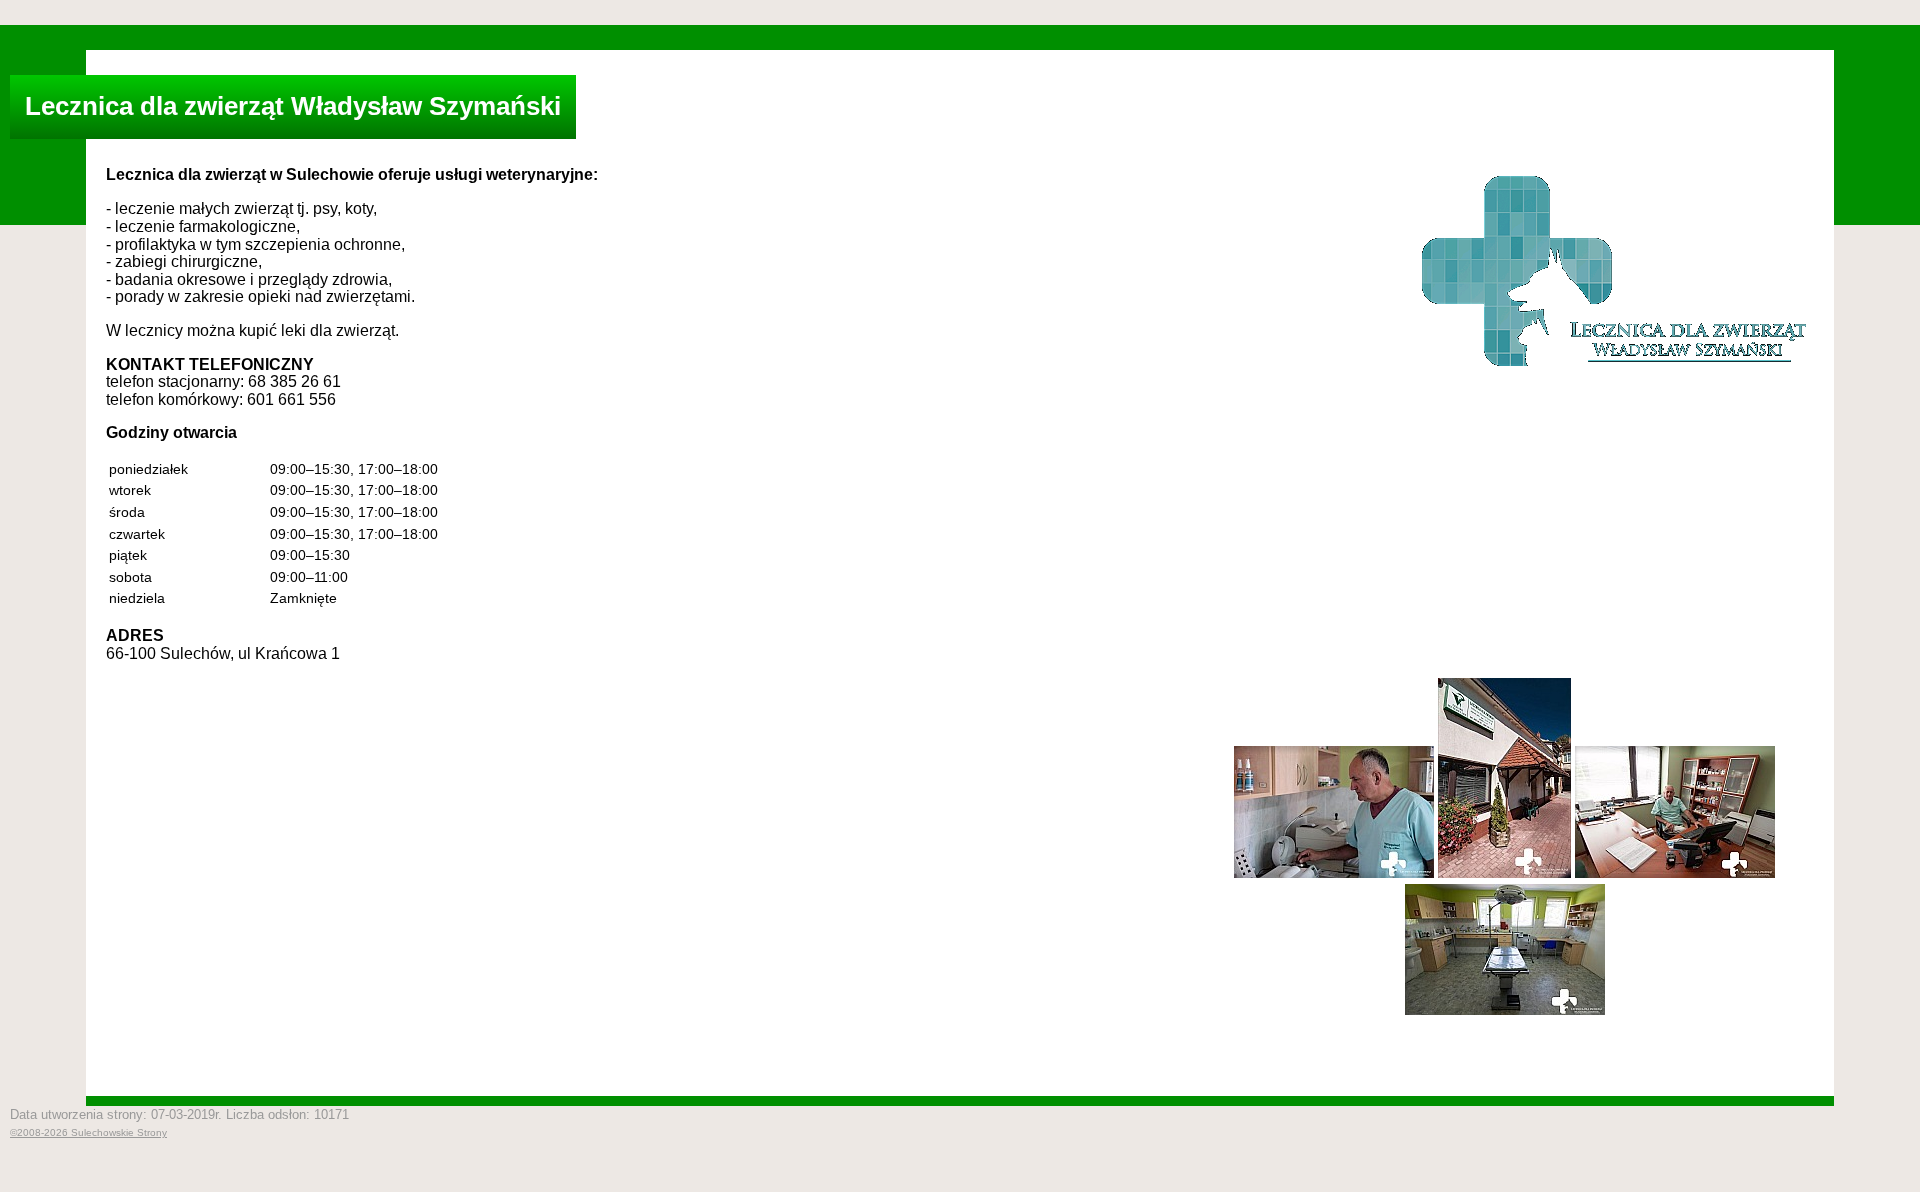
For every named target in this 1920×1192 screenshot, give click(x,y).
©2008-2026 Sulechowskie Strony (88, 1132)
